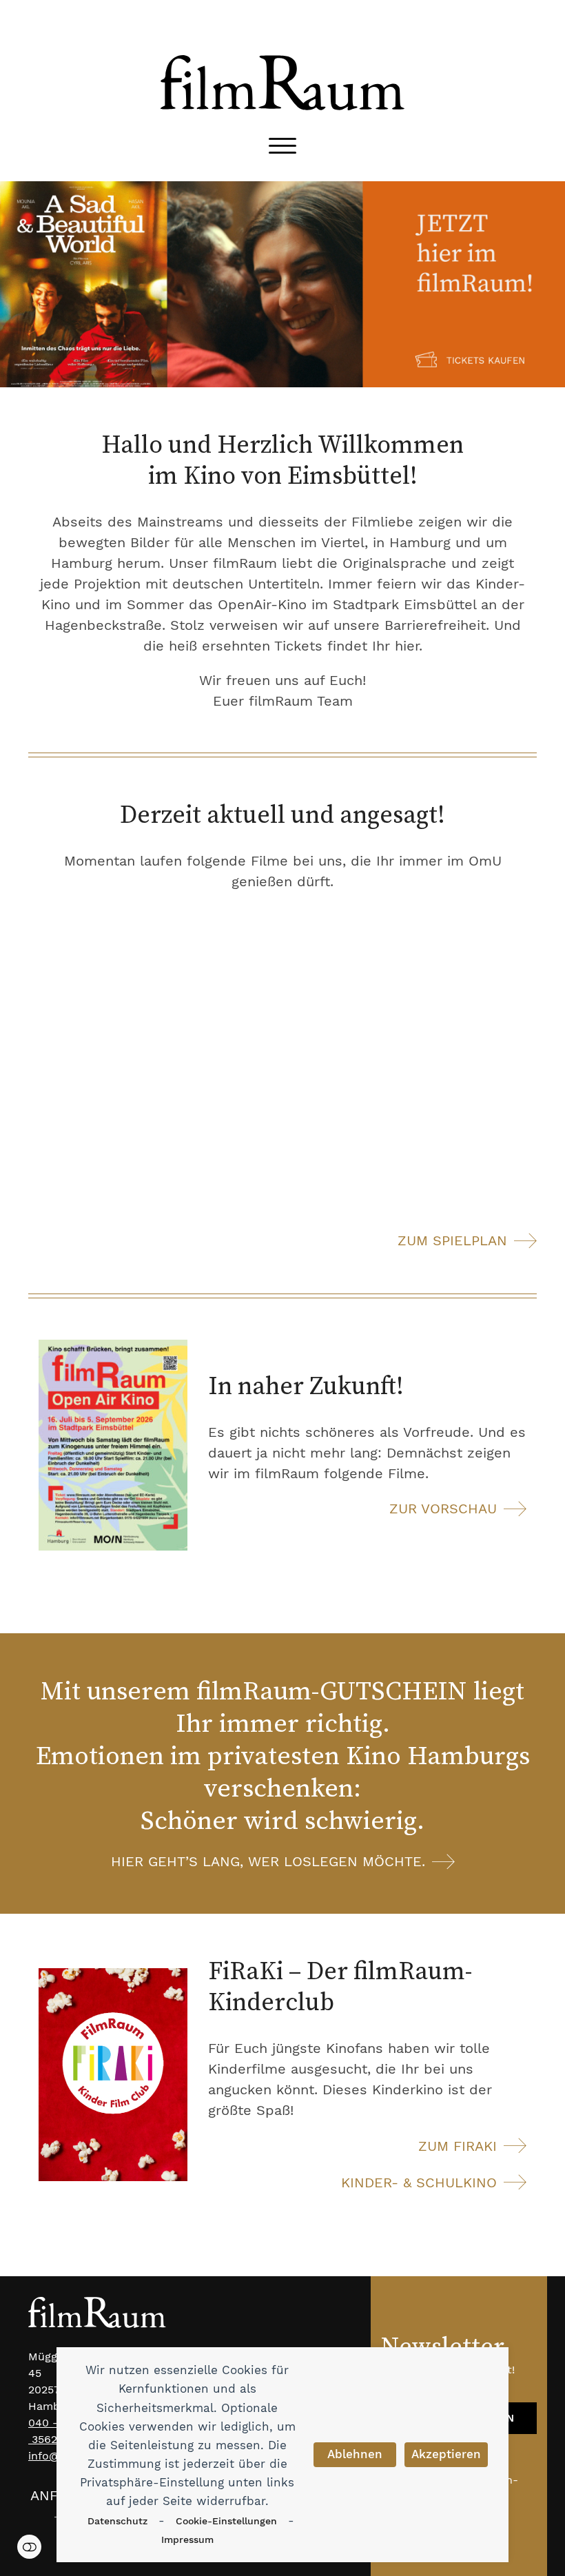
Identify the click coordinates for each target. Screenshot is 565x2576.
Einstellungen (29, 2547)
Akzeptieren (446, 2454)
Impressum (187, 2539)
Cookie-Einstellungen (226, 2521)
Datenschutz (117, 2521)
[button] (282, 146)
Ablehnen (355, 2454)
